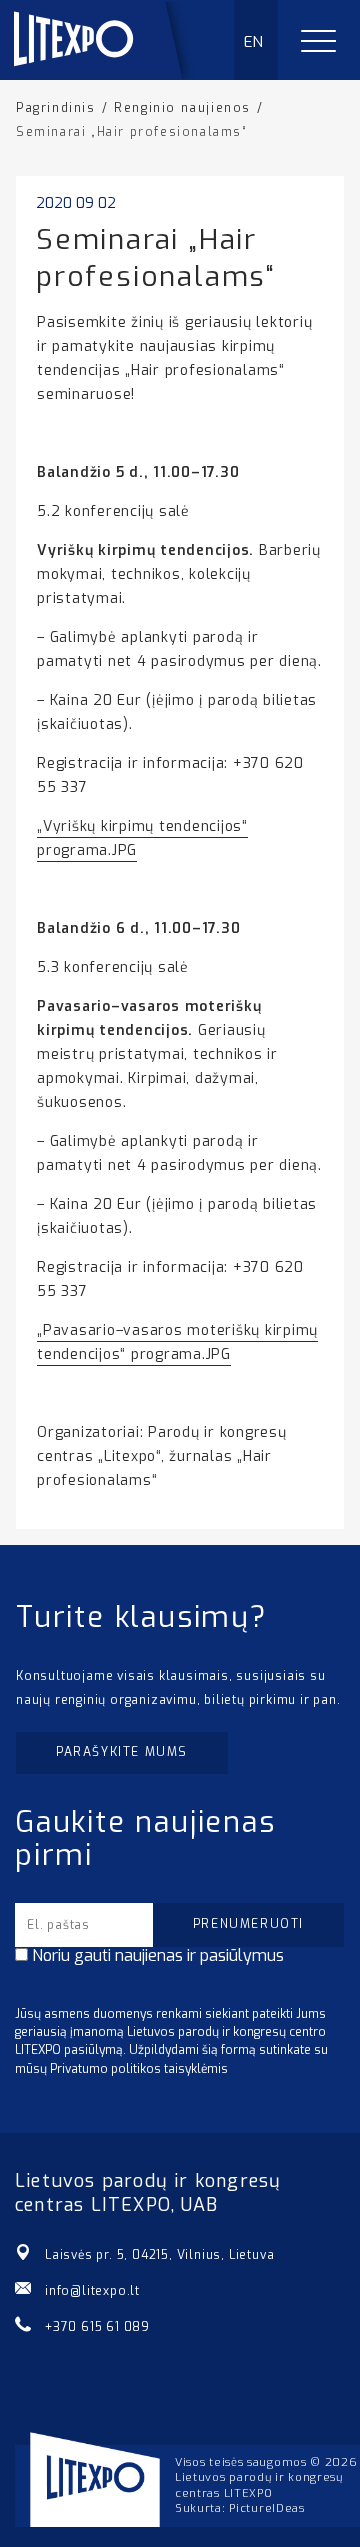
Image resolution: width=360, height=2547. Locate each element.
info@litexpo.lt (92, 2291)
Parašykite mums (122, 1752)
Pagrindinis (56, 108)
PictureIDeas (266, 2508)
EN (254, 42)
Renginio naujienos (182, 108)
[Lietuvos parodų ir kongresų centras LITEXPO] (107, 74)
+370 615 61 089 (97, 2327)
